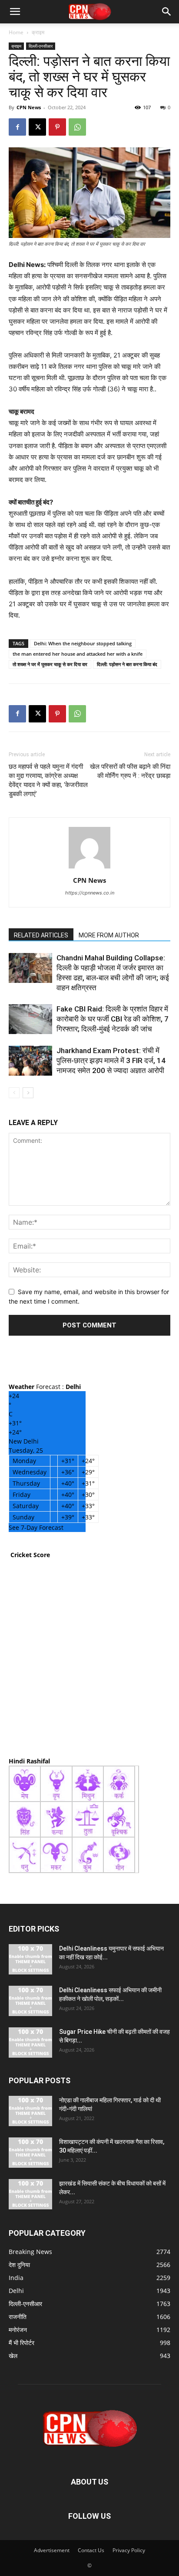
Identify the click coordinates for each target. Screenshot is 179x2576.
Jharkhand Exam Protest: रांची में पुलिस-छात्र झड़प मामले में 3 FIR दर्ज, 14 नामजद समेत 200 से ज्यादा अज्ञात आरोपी (111, 1060)
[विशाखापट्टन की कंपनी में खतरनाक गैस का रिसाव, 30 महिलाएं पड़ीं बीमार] (30, 2153)
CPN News (29, 107)
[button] (15, 12)
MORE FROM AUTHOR (109, 935)
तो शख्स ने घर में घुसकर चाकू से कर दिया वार (50, 664)
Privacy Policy (129, 2550)
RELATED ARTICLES (41, 935)
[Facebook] (17, 127)
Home (16, 32)
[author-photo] (89, 868)
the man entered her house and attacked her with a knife (78, 654)
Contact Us (91, 2550)
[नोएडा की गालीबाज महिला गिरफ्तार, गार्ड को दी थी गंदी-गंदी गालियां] (30, 2111)
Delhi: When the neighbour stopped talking (83, 643)
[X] (37, 127)
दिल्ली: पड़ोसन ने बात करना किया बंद (127, 664)
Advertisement (52, 2550)
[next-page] (28, 1093)
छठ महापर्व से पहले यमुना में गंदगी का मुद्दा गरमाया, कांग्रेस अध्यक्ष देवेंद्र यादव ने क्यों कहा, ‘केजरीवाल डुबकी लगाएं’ (48, 780)
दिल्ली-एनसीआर (41, 46)
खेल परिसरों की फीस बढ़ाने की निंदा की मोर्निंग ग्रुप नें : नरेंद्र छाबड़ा (130, 771)
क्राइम (38, 32)
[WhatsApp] (77, 127)
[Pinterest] (57, 127)
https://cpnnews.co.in (90, 893)
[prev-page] (14, 1093)
